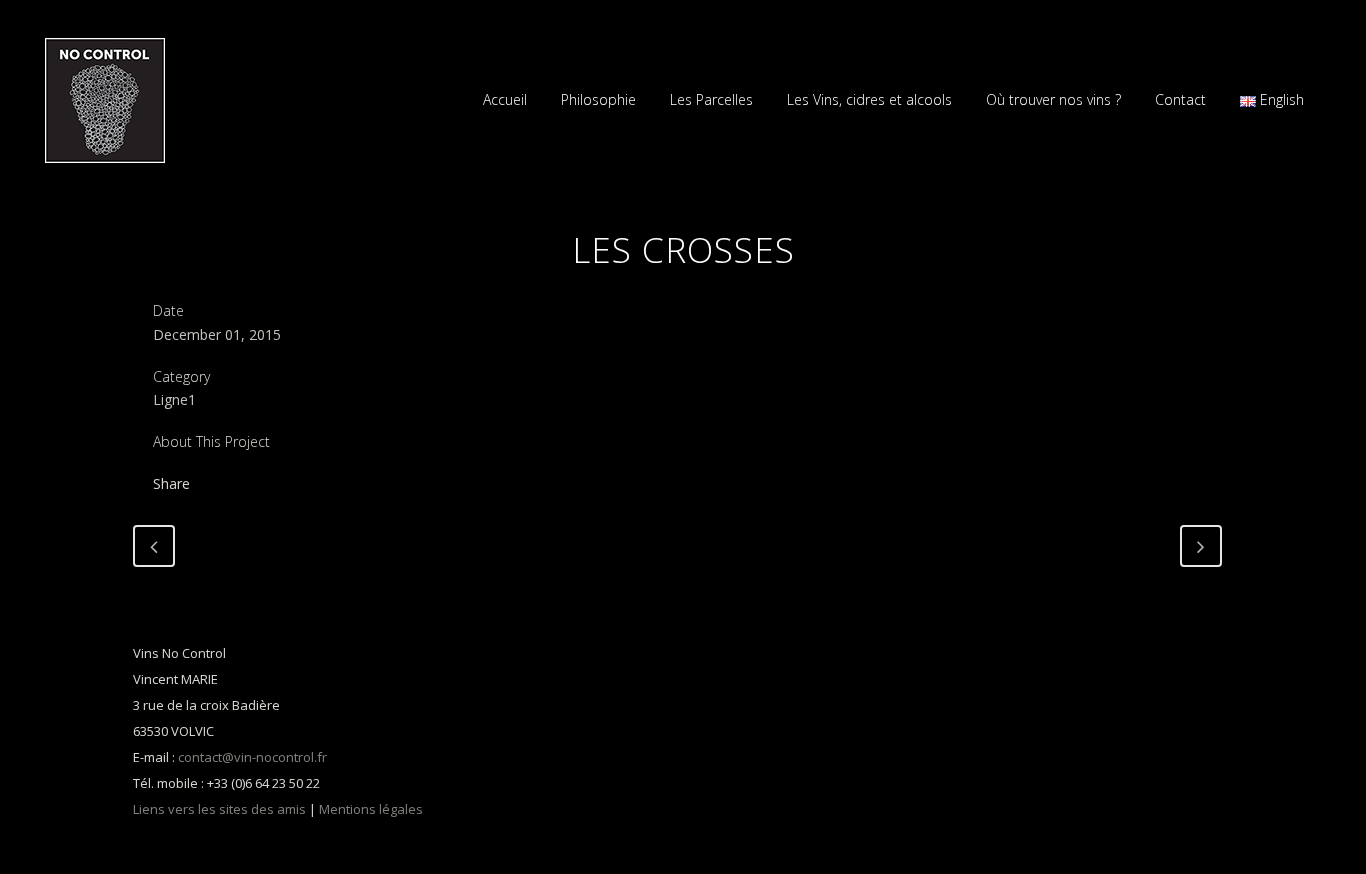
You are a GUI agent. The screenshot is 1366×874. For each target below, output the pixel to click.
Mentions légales (371, 809)
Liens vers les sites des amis (219, 809)
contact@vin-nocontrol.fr (252, 757)
